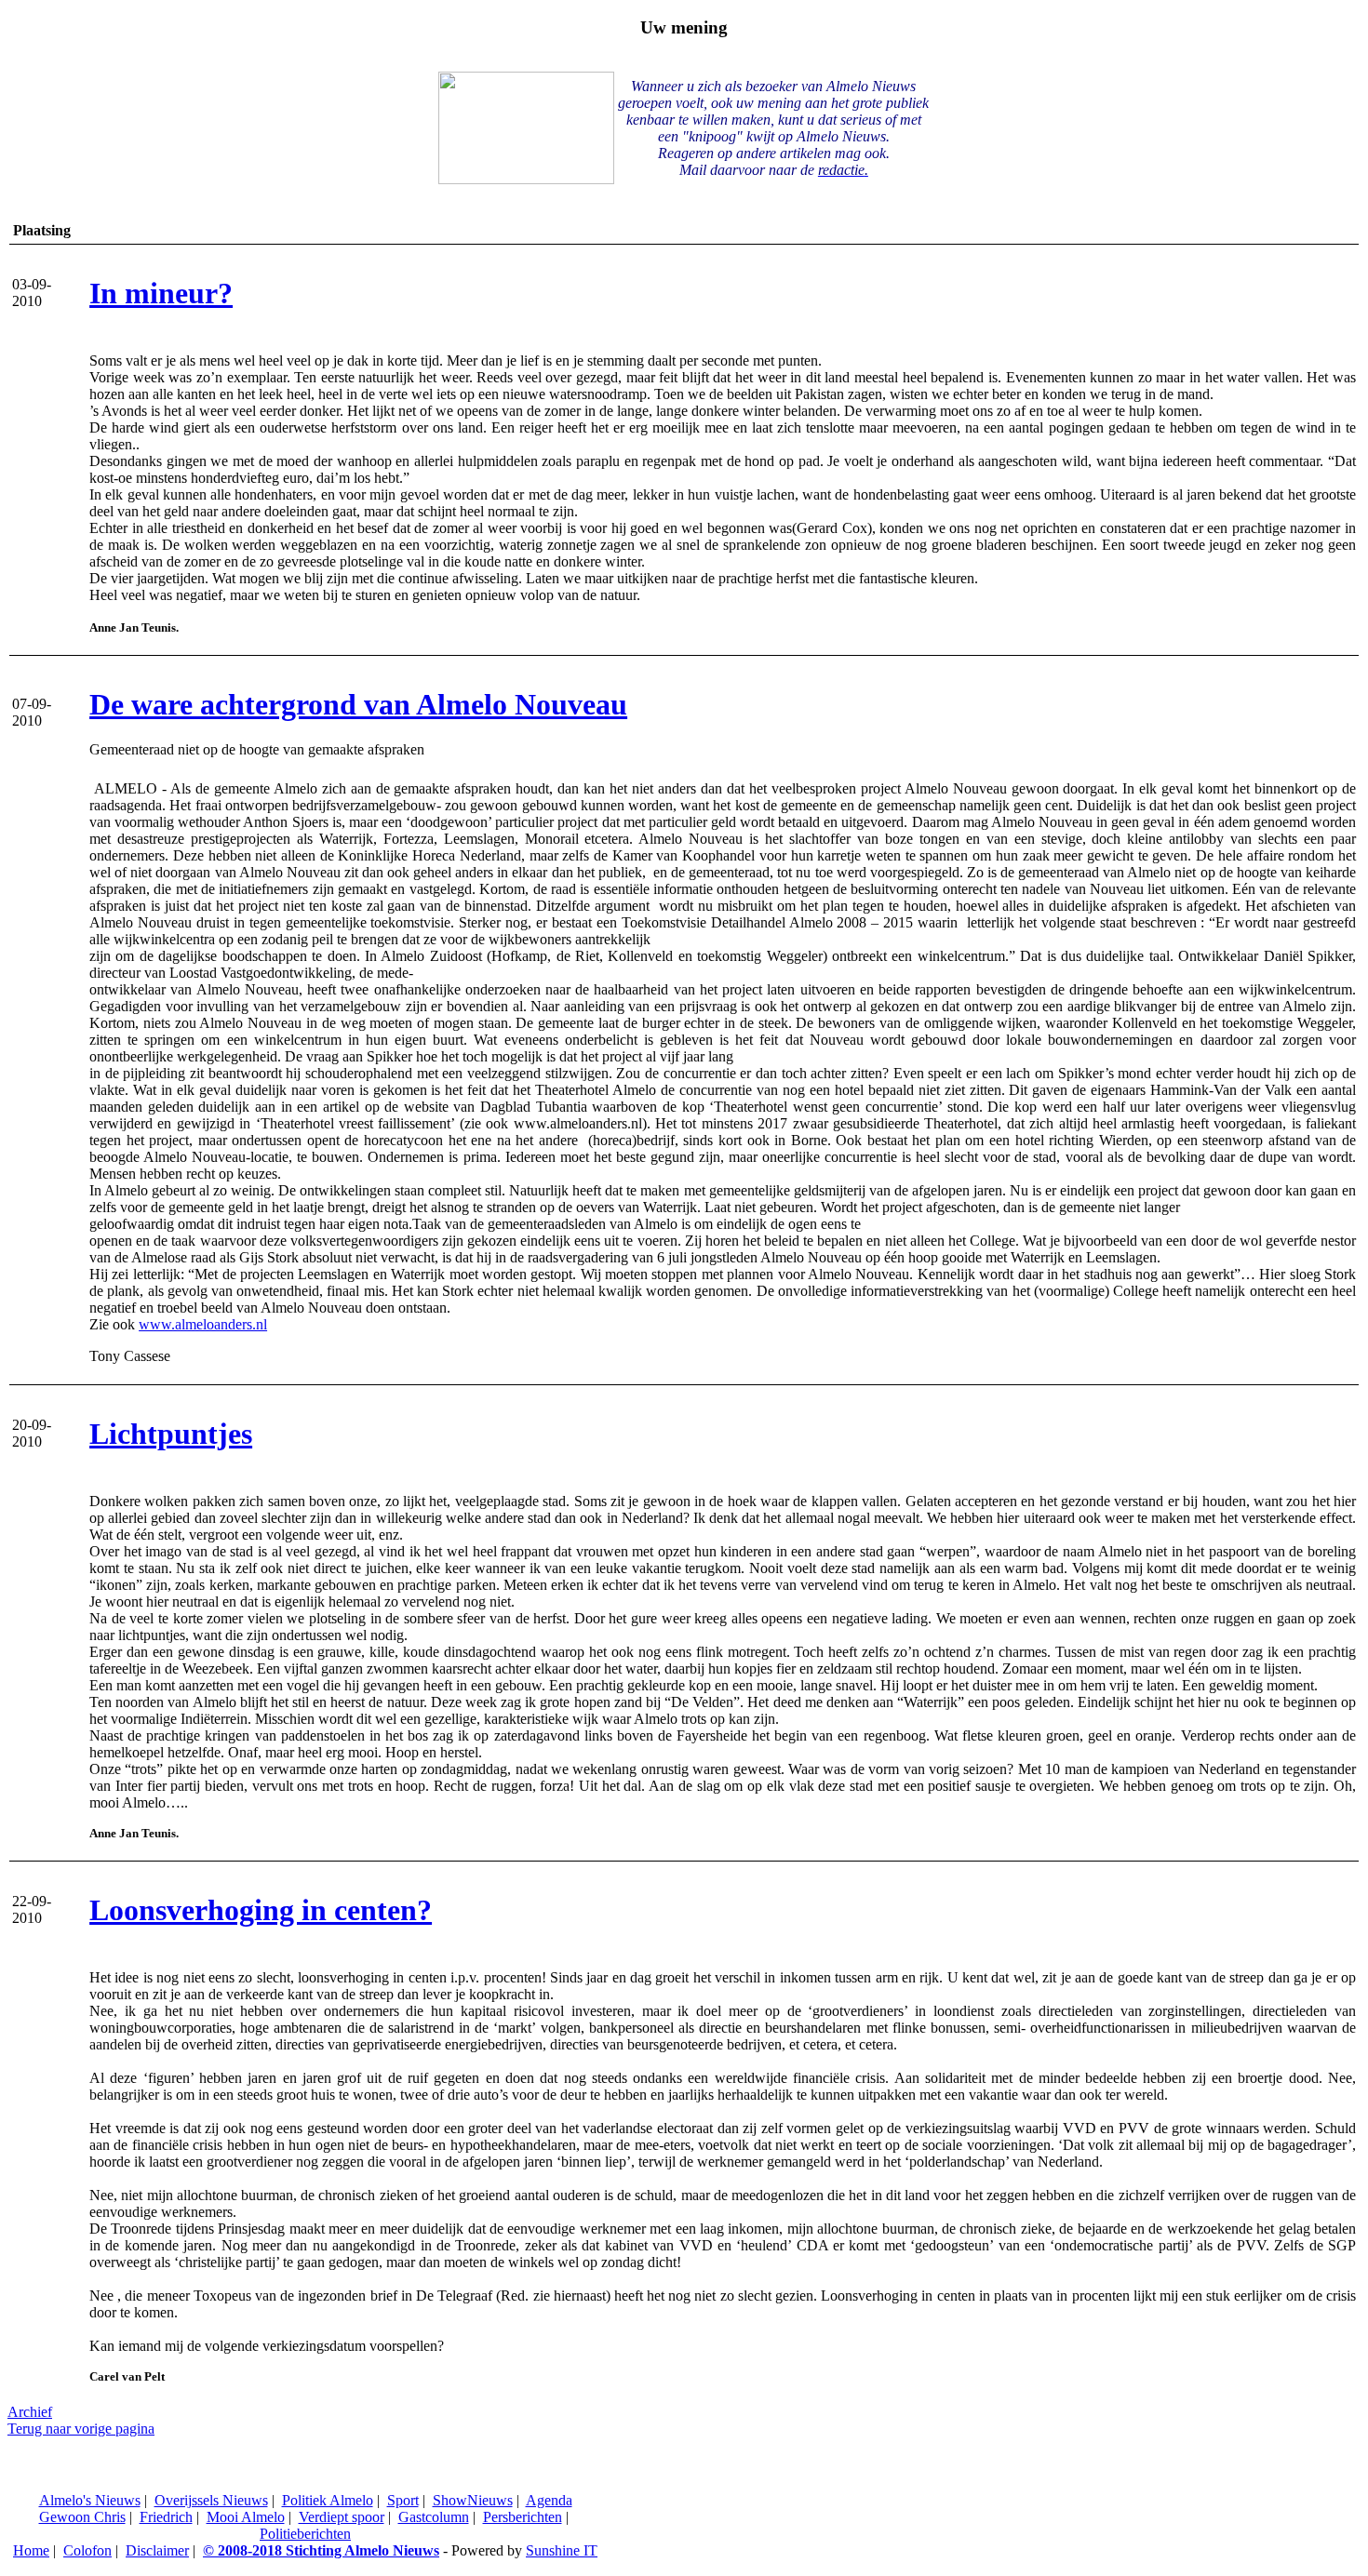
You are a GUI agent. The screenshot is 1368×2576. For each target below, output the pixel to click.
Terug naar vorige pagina (81, 2429)
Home (31, 2550)
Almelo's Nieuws (90, 2500)
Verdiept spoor (342, 2517)
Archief (30, 2412)
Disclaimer (157, 2550)
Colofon (87, 2550)
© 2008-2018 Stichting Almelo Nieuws (321, 2550)
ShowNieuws (473, 2500)
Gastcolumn (434, 2517)
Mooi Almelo (246, 2517)
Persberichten (523, 2517)
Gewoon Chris (82, 2517)
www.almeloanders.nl (203, 1324)
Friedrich (166, 2517)
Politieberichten (305, 2534)
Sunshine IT (562, 2550)
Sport (403, 2500)
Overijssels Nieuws (211, 2500)
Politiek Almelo (328, 2500)
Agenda (549, 2500)
